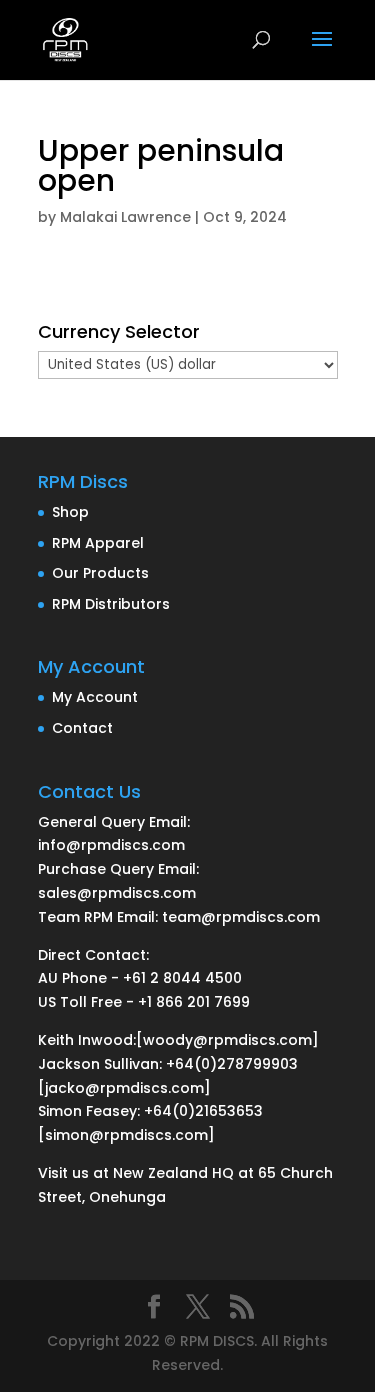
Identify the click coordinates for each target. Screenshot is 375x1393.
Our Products (100, 573)
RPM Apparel (98, 543)
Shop (70, 512)
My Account (95, 697)
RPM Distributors (111, 604)
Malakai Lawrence (125, 217)
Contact (82, 728)
